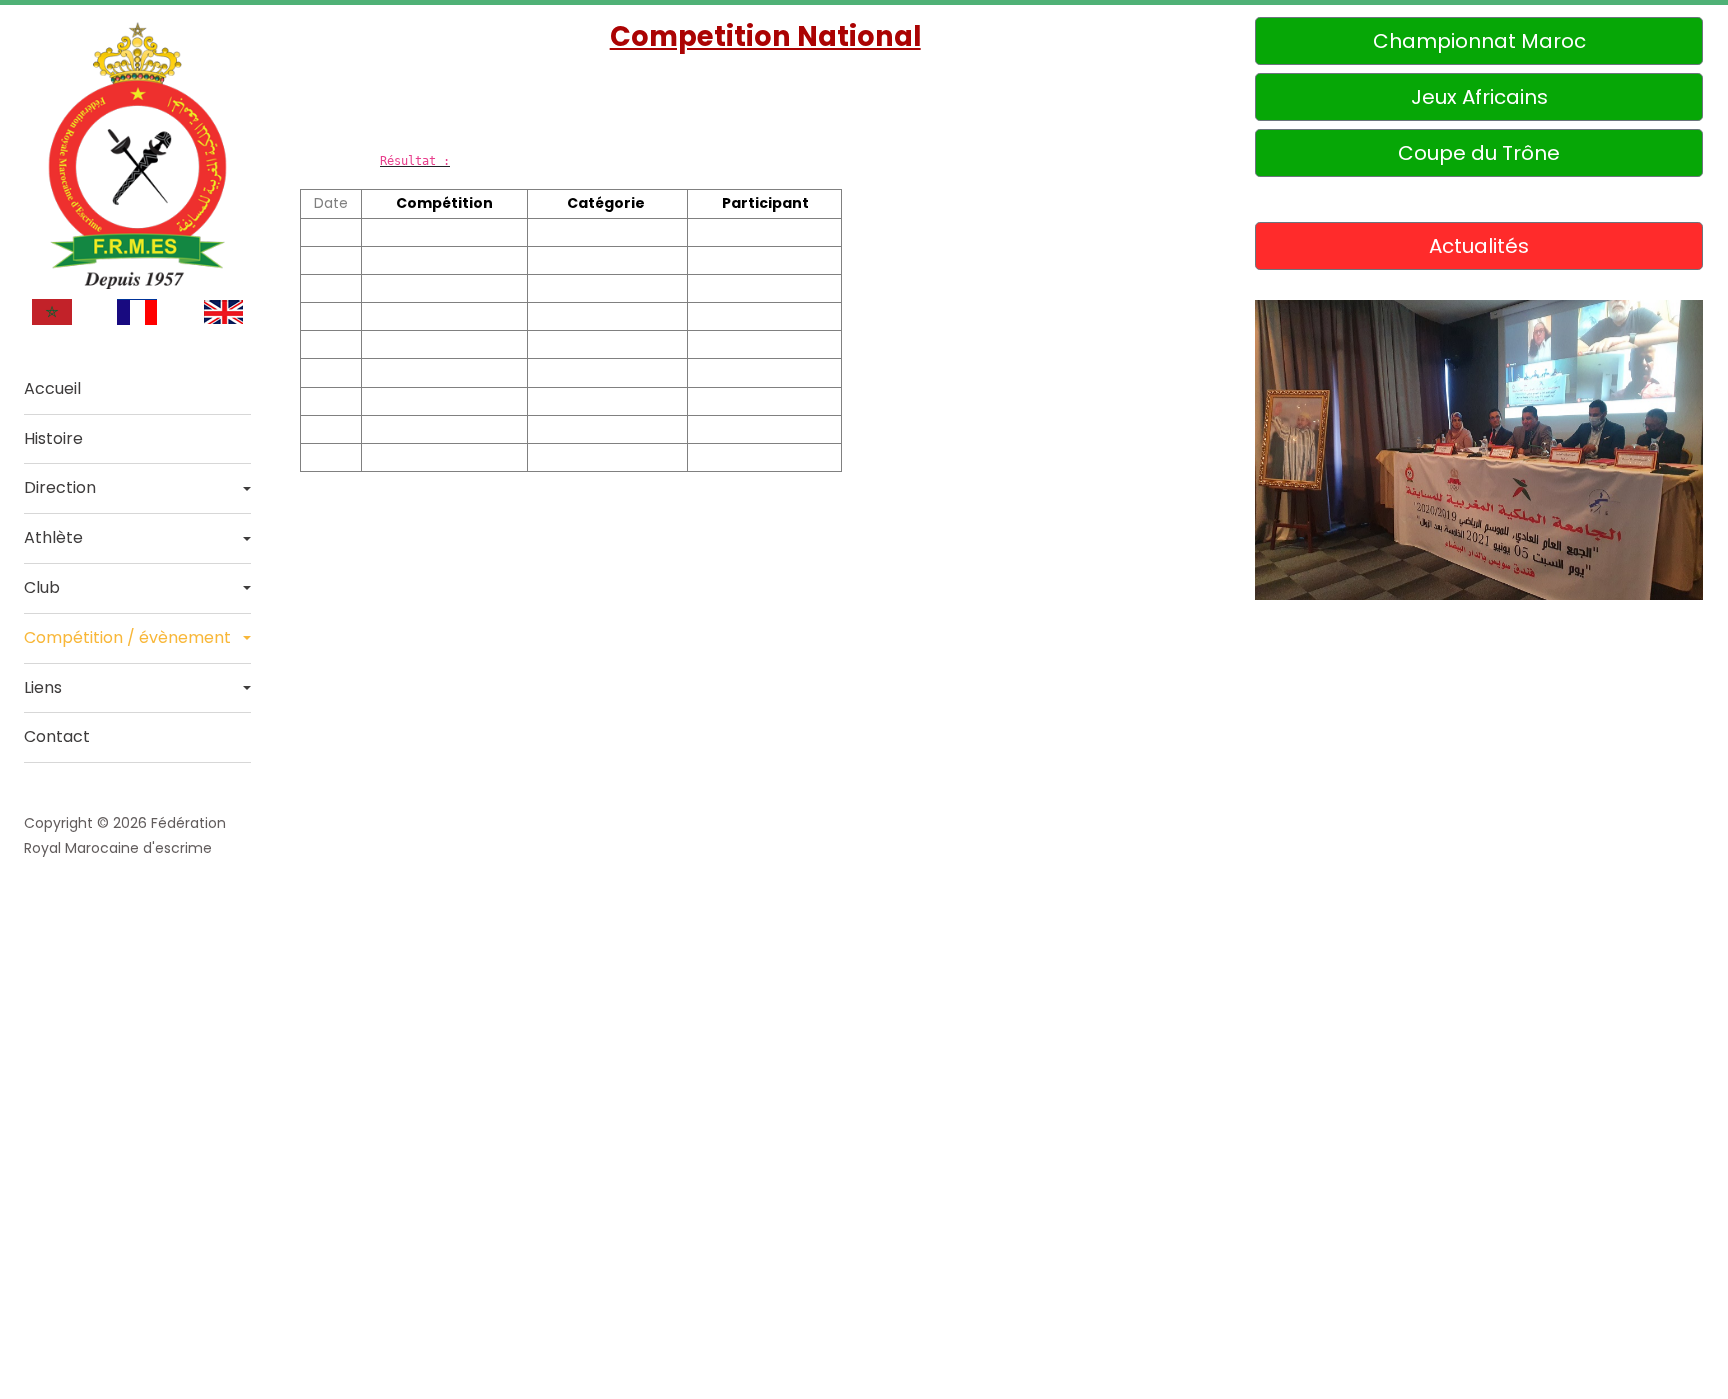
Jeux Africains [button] (1479, 97)
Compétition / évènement (127, 637)
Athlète (53, 537)
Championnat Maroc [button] (1479, 41)
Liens (43, 687)
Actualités (1479, 246)
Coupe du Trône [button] (1479, 153)
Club (42, 587)
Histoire (53, 438)
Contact (57, 736)
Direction (60, 487)
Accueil (52, 388)
